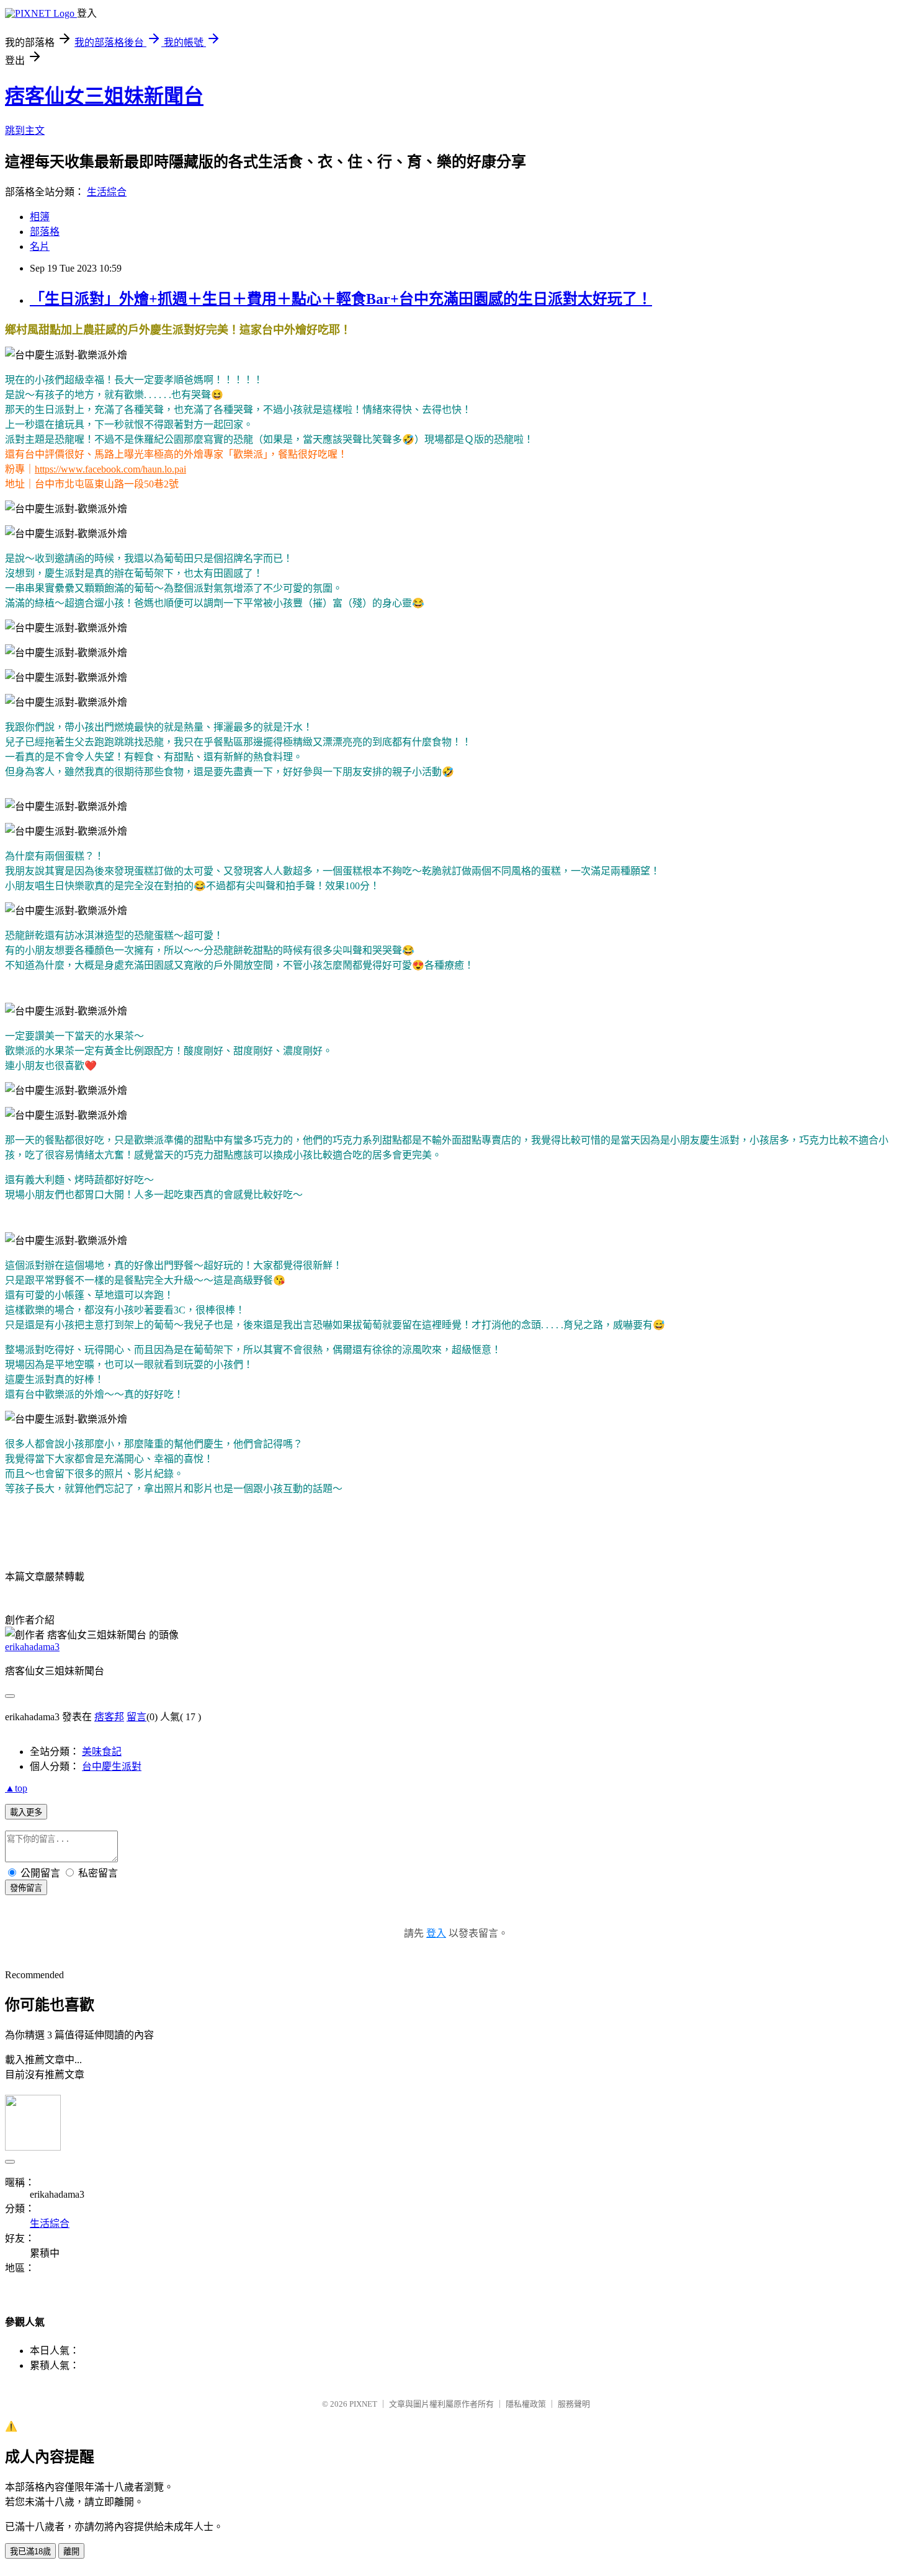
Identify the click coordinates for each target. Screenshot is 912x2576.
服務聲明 (574, 2404)
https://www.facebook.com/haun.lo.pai (110, 469)
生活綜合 (107, 192)
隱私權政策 (526, 2404)
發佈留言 (26, 1888)
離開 (71, 2552)
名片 (40, 246)
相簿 (40, 217)
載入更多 (26, 1812)
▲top (16, 1788)
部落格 (45, 232)
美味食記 (102, 1752)
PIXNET (363, 2404)
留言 (136, 1717)
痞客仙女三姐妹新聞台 (104, 96)
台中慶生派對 (112, 1766)
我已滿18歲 (30, 2552)
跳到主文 (25, 131)
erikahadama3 (32, 1647)
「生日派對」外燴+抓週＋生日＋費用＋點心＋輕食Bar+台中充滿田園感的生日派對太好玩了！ (341, 299)
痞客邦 (109, 1717)
